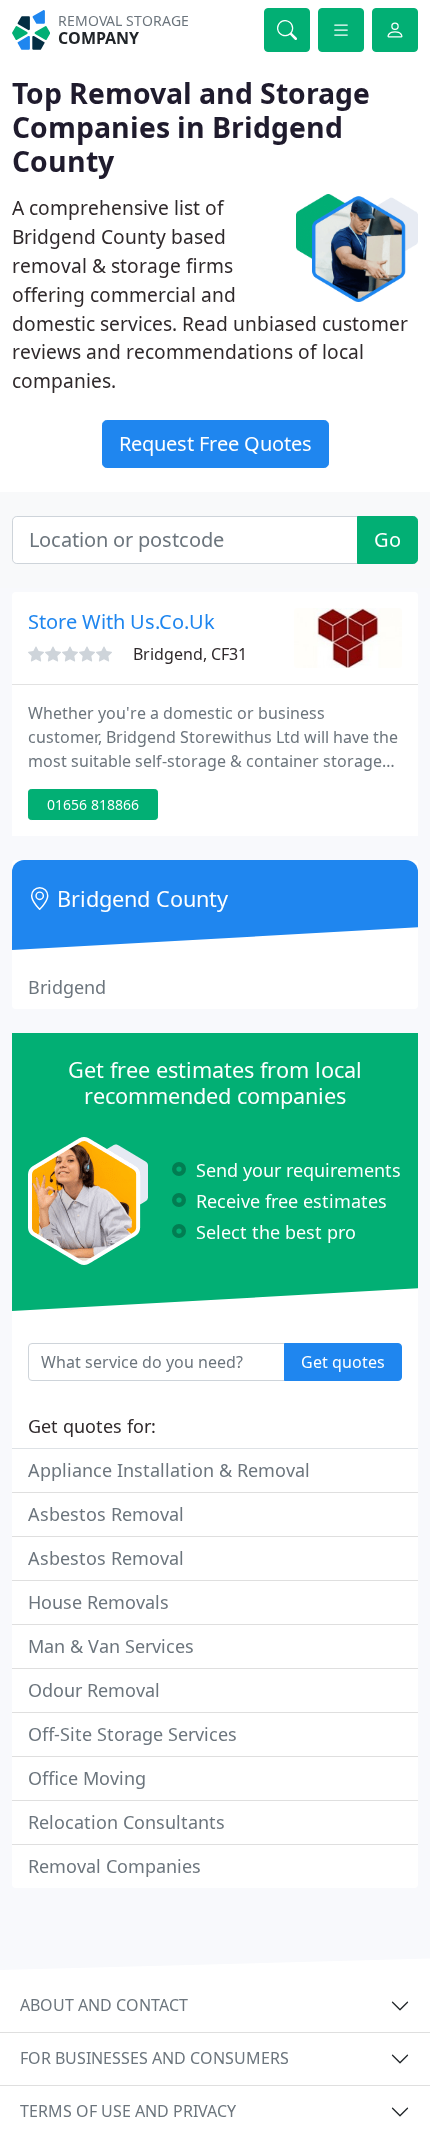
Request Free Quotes (215, 443)
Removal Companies (114, 1866)
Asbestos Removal (106, 1514)
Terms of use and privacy (128, 2111)
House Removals (98, 1602)
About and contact (104, 2005)
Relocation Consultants (126, 1822)
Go (387, 539)
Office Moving (87, 1778)
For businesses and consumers (154, 2058)
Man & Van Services (111, 1646)
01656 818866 (93, 804)
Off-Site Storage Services (132, 1734)
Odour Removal (94, 1690)
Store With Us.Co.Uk (121, 621)
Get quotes (343, 1362)
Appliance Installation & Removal (169, 1470)
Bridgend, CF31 (190, 654)
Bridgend (67, 987)
